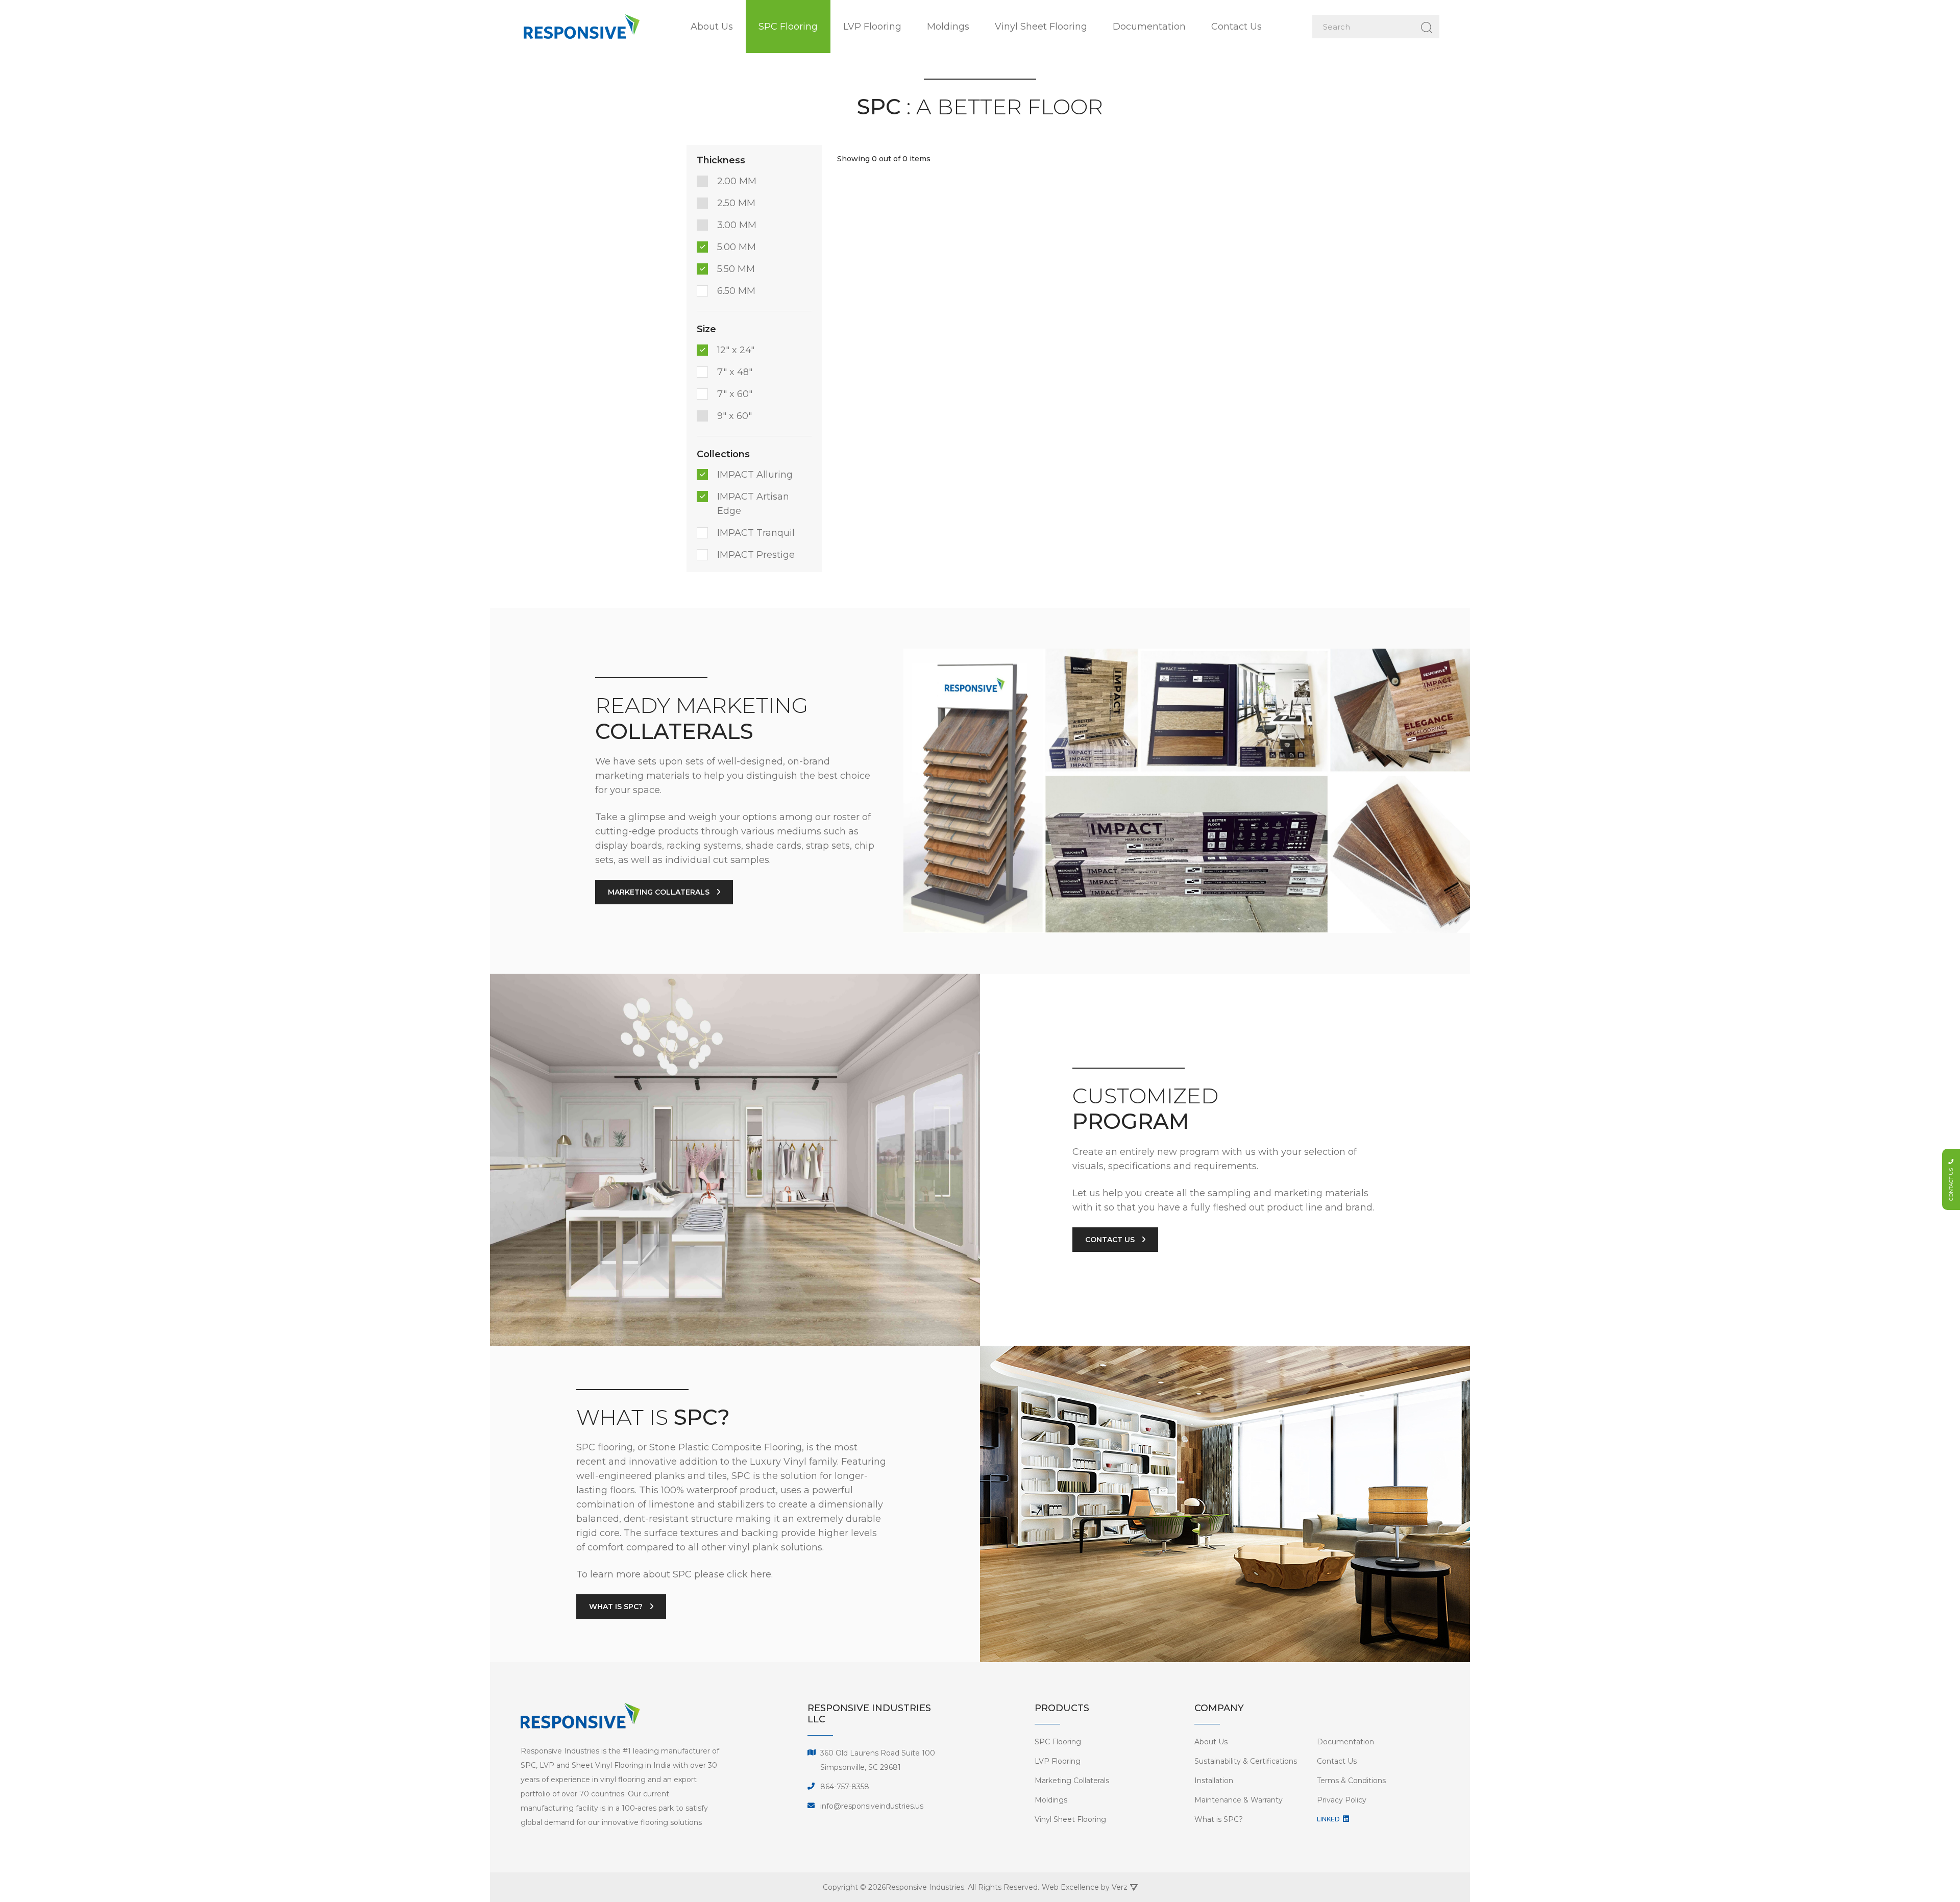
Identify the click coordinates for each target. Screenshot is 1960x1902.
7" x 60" (735, 394)
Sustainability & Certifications (1246, 1761)
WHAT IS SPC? (617, 1607)
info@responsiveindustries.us (872, 1806)
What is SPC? (1219, 1819)
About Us (712, 27)
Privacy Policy (1342, 1800)
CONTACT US (1111, 1240)
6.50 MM (736, 291)
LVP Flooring (872, 27)
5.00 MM (737, 247)
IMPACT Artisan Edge (753, 504)
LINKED (1329, 1819)
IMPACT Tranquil (756, 533)
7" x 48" (735, 372)
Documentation (1149, 27)
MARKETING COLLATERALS (660, 892)
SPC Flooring (788, 27)
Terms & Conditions (1351, 1781)
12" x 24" (736, 350)
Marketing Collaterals (1072, 1781)
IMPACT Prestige (756, 555)
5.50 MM (736, 269)
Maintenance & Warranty (1239, 1800)
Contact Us (1236, 27)
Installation (1214, 1781)
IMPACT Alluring (755, 475)
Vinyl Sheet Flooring (1041, 27)
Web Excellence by (1085, 1887)
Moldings (948, 27)
